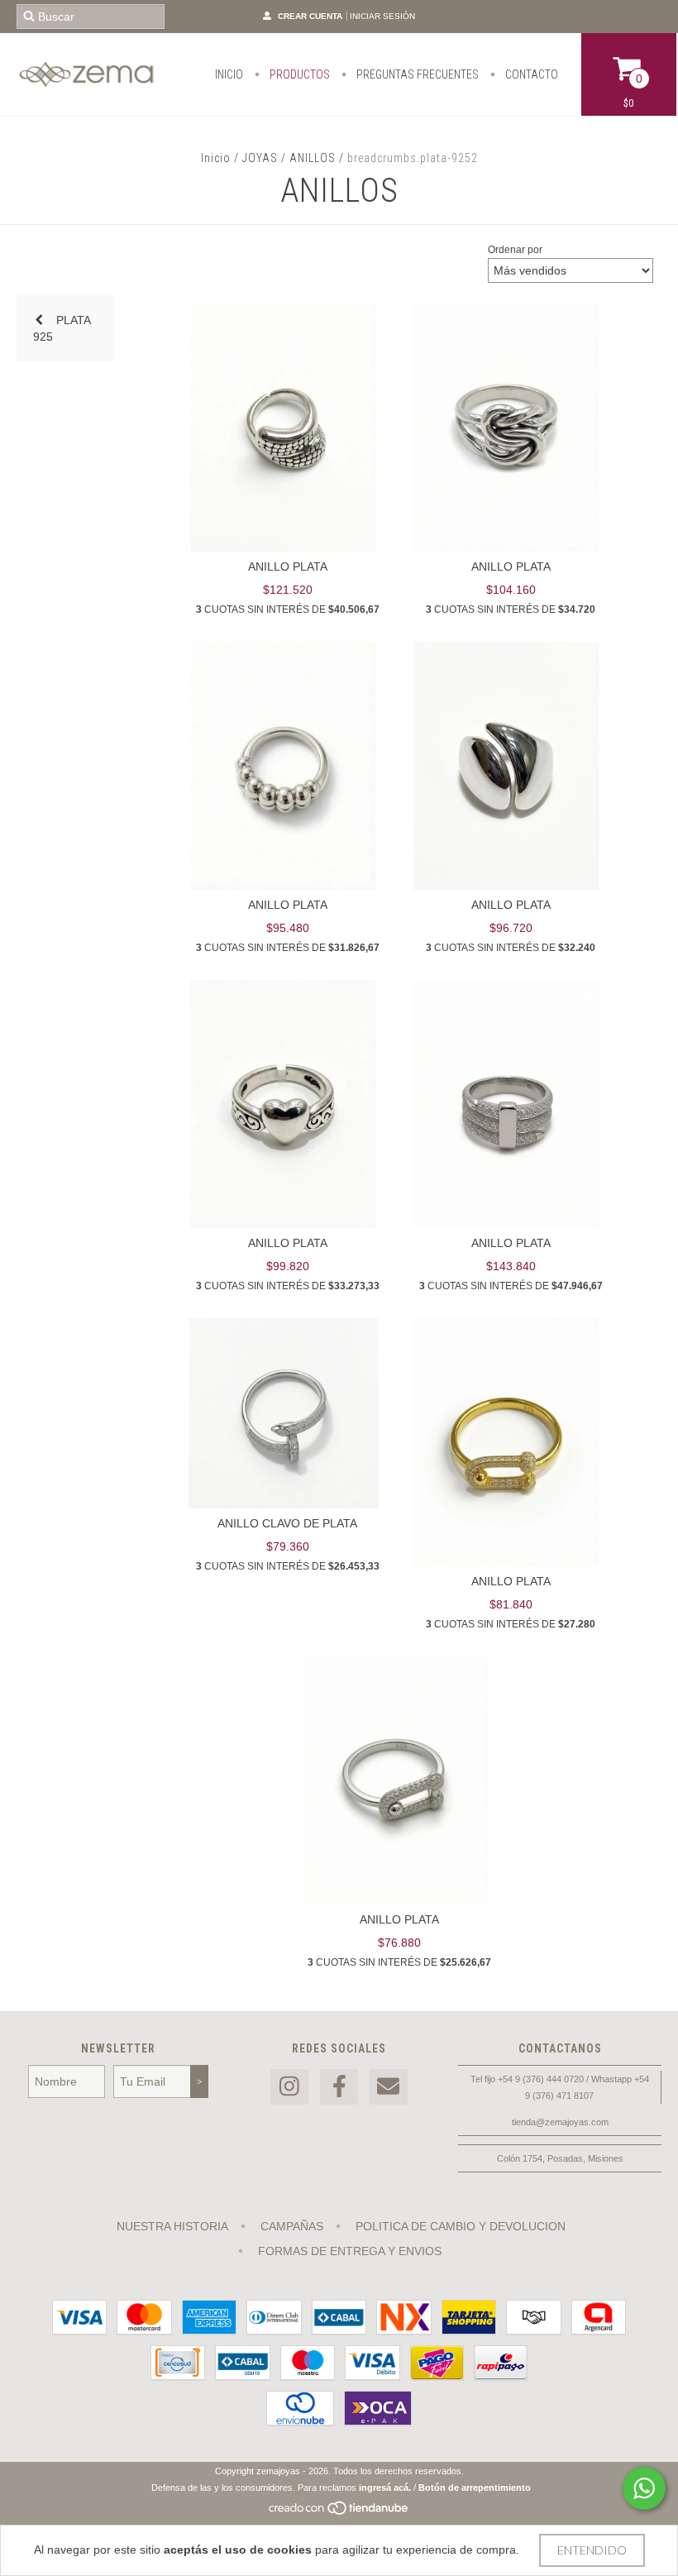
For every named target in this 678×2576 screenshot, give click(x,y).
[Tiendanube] (339, 2512)
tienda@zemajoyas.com (560, 2122)
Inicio (216, 158)
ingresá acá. (385, 2488)
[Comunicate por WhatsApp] (644, 2488)
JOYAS (260, 158)
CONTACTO (530, 74)
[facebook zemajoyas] (339, 2087)
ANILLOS (313, 158)
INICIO (229, 74)
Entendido (592, 2550)
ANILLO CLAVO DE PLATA (287, 1523)
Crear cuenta (310, 16)
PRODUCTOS (298, 74)
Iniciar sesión (382, 16)
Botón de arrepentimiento (475, 2488)
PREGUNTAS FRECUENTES (416, 74)
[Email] (389, 2087)
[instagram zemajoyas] (289, 2087)
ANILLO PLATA (288, 566)
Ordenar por (515, 250)
